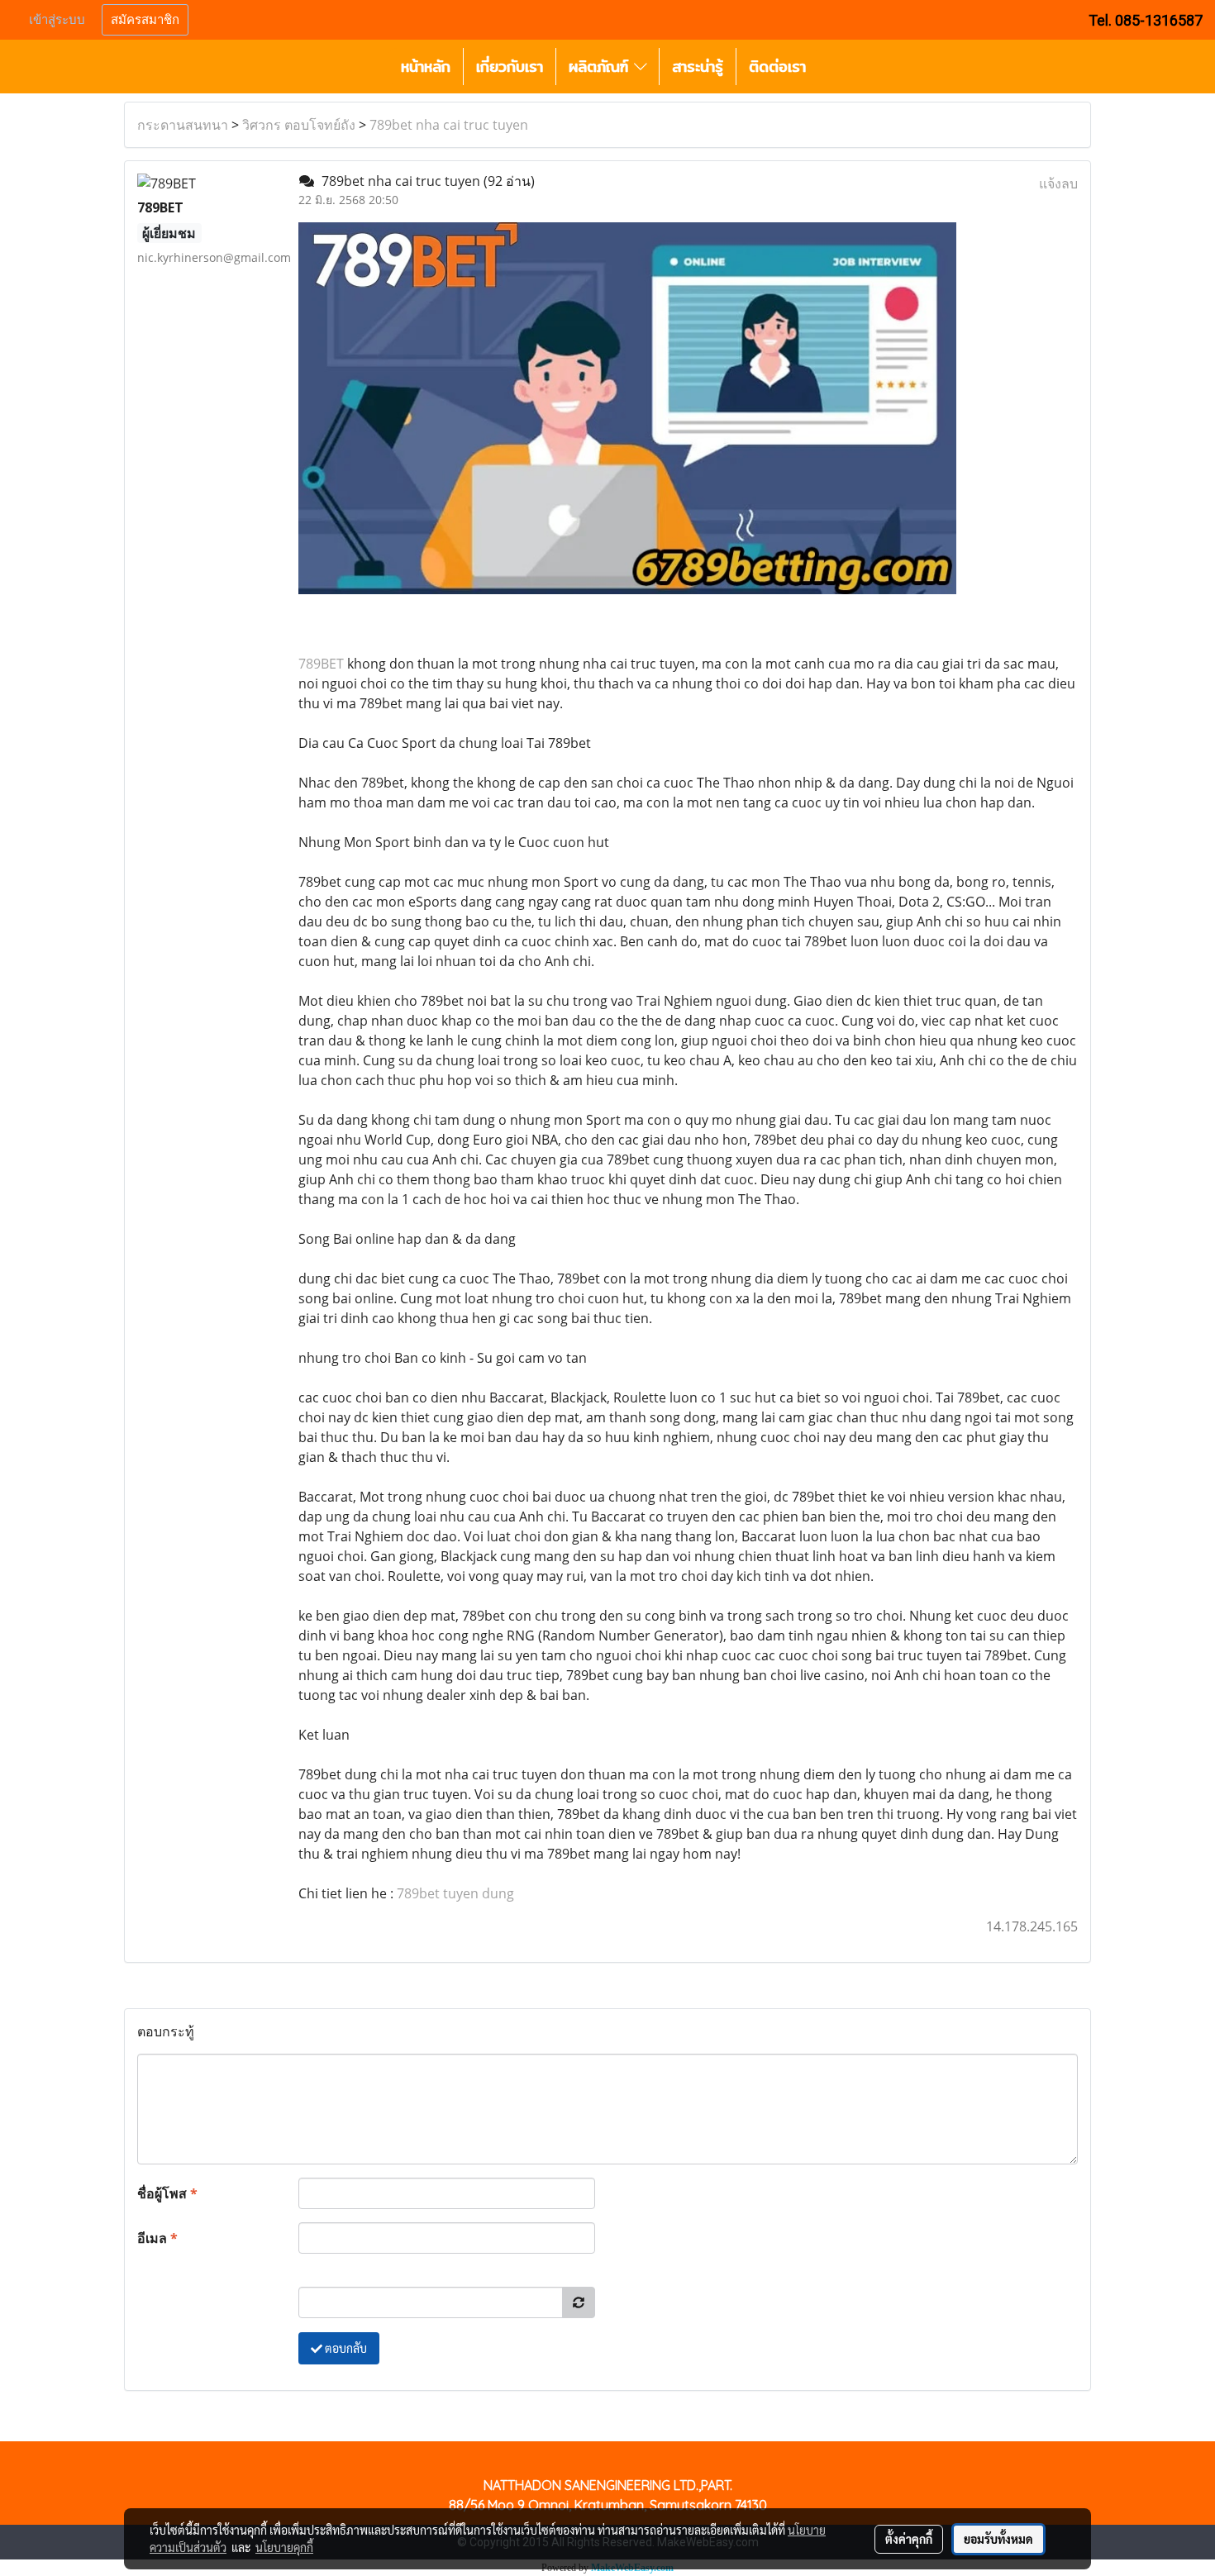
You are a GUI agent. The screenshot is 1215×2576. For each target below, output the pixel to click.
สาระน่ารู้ (698, 67)
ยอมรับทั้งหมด (998, 2539)
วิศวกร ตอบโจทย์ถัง (299, 125)
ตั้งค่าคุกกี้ (909, 2539)
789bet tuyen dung (455, 1893)
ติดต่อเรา (777, 67)
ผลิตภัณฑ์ (601, 67)
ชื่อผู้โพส (167, 2193)
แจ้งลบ (1058, 183)
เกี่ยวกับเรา (510, 67)
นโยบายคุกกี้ (284, 2547)
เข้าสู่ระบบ (57, 20)
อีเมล (157, 2238)
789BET (321, 664)
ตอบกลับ (345, 2348)
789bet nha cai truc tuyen (449, 125)
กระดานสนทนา (183, 125)
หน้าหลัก (426, 67)
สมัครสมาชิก (145, 20)
